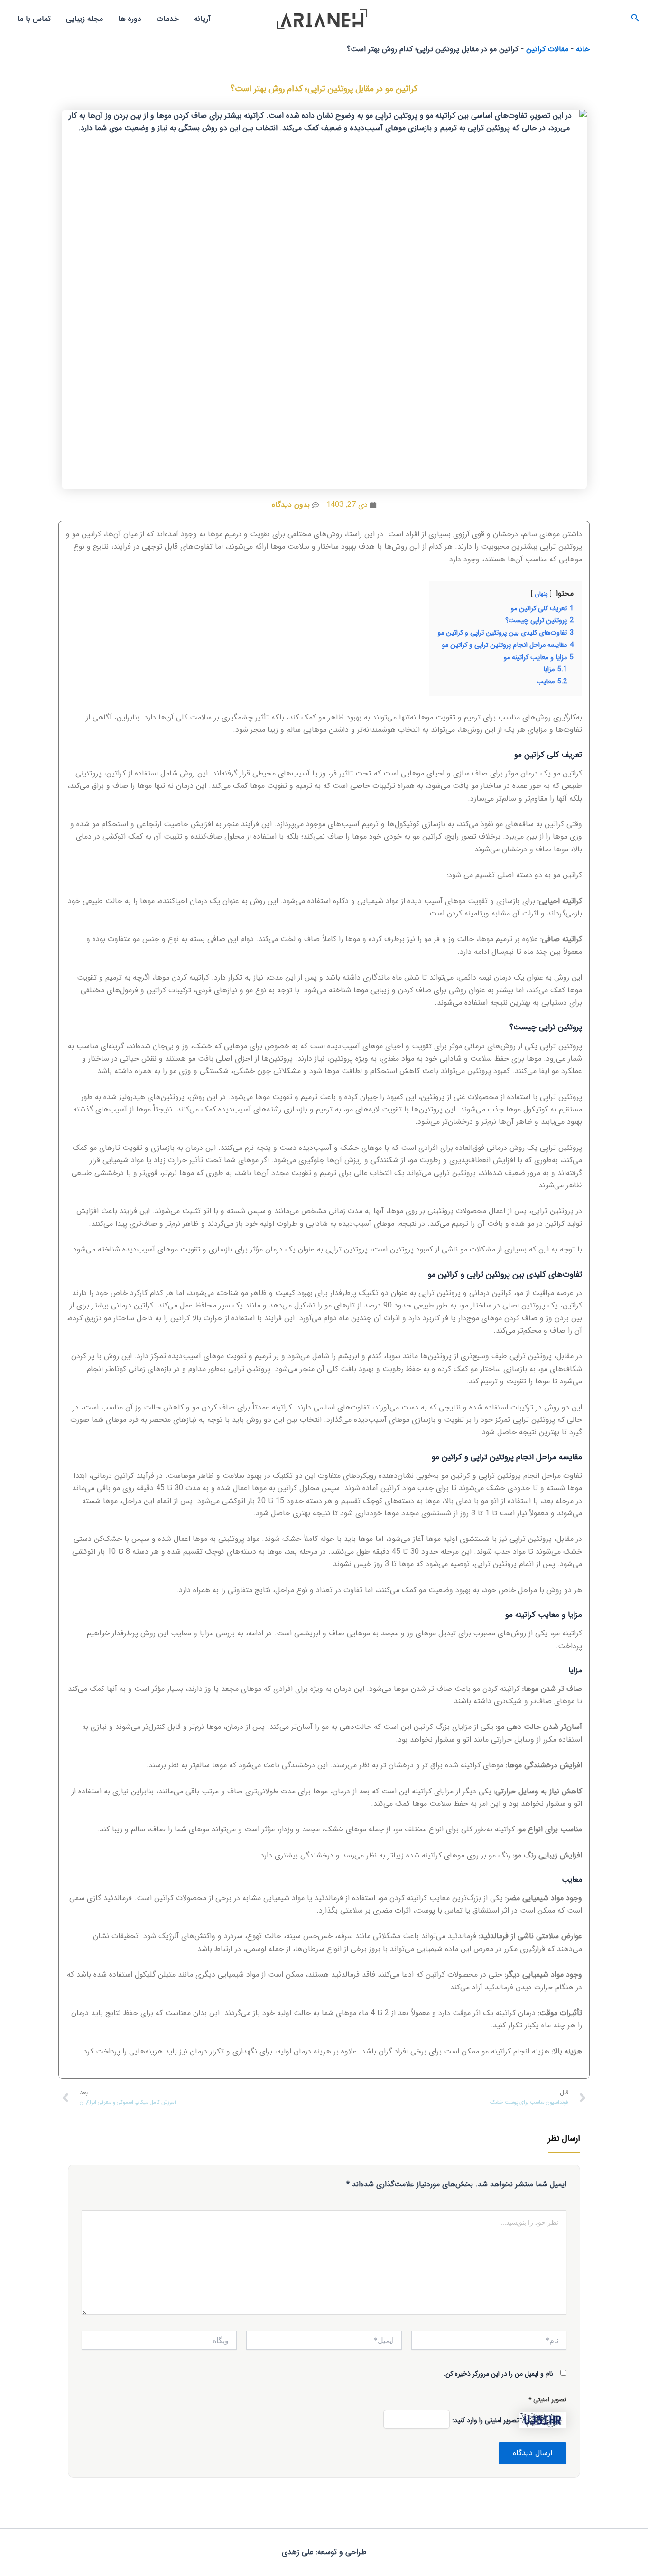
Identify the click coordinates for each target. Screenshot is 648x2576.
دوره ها (130, 19)
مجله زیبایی (84, 19)
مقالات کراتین (547, 49)
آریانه (202, 19)
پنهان (541, 594)
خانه (583, 49)
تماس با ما (34, 19)
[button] (634, 19)
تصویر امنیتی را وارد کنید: (486, 2420)
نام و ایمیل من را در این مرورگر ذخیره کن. (498, 2374)
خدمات (168, 19)
